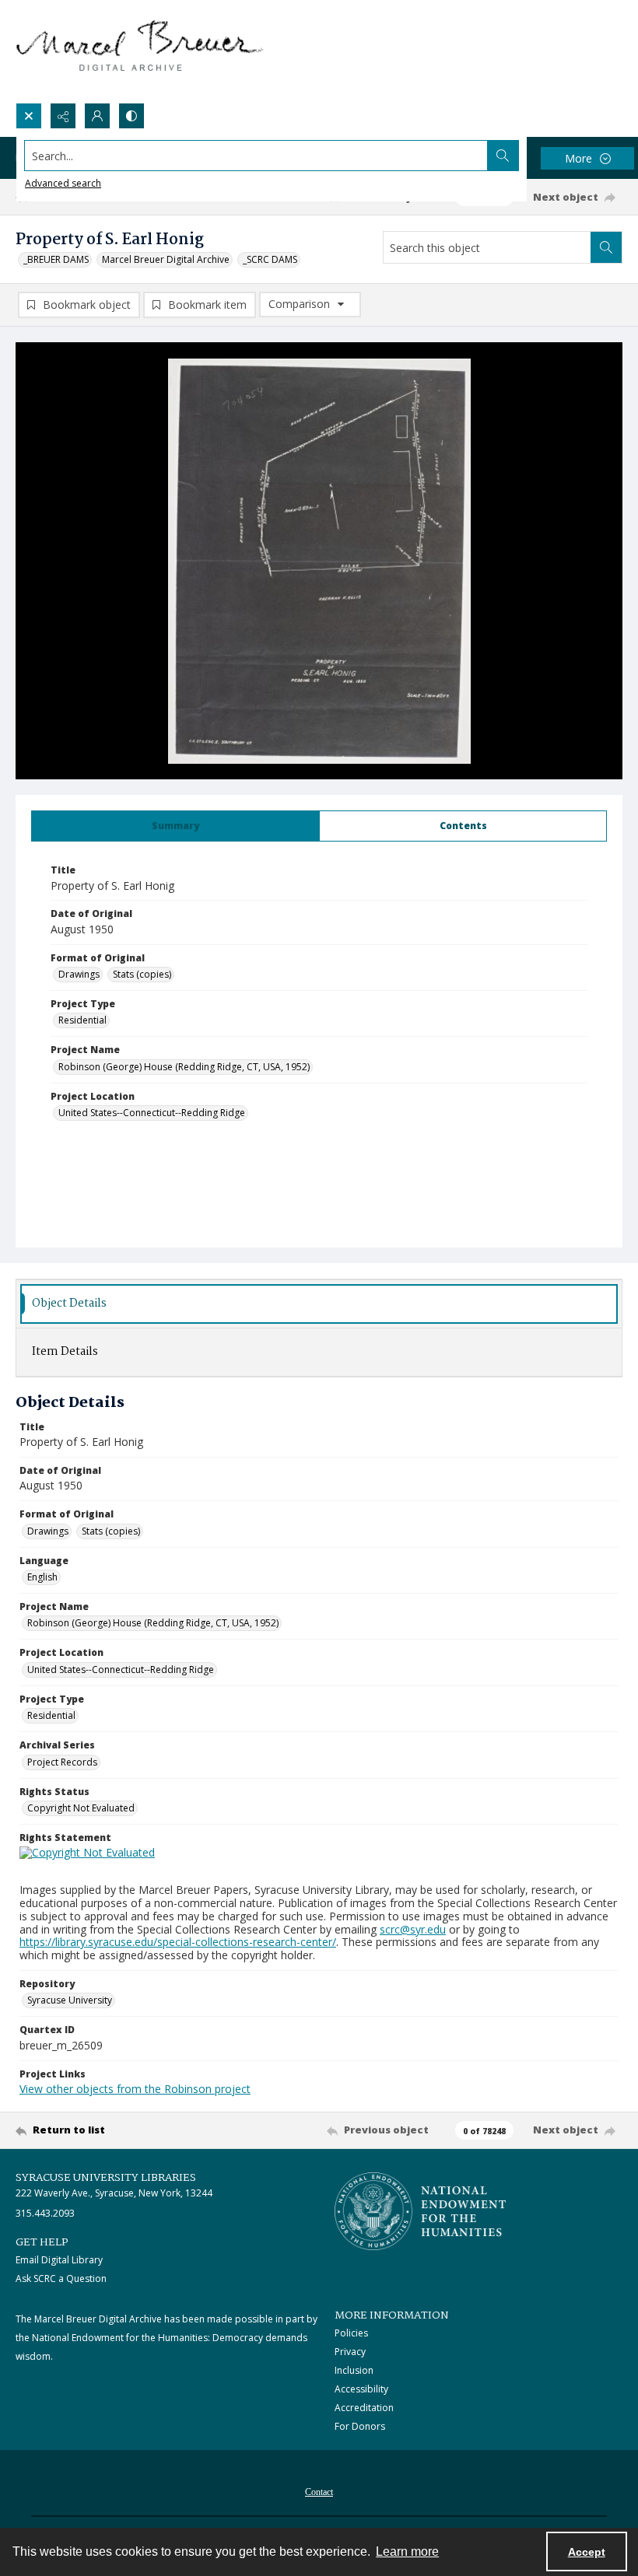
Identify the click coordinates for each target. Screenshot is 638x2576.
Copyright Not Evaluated (81, 1808)
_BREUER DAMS (56, 259)
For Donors (360, 2426)
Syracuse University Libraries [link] (106, 2178)
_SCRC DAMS (270, 259)
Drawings (79, 974)
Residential (82, 1020)
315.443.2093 (45, 2213)
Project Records (62, 1762)
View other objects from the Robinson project (135, 2089)
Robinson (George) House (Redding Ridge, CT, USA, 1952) (184, 1067)
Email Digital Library (59, 2260)
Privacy (350, 2352)
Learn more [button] (407, 2551)
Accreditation (364, 2408)
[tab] (175, 826)
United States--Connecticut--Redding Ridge (152, 1113)
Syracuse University (70, 2000)
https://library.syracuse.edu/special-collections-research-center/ (178, 1942)
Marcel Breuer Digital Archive (166, 259)
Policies (351, 2333)
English (42, 1577)
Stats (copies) (142, 974)
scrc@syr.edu (413, 1929)
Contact (319, 2492)
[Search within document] (606, 247)
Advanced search (63, 183)
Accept (587, 2552)
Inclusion (354, 2370)
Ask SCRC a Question (61, 2278)
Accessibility (361, 2389)
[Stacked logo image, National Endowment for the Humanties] (420, 2211)
